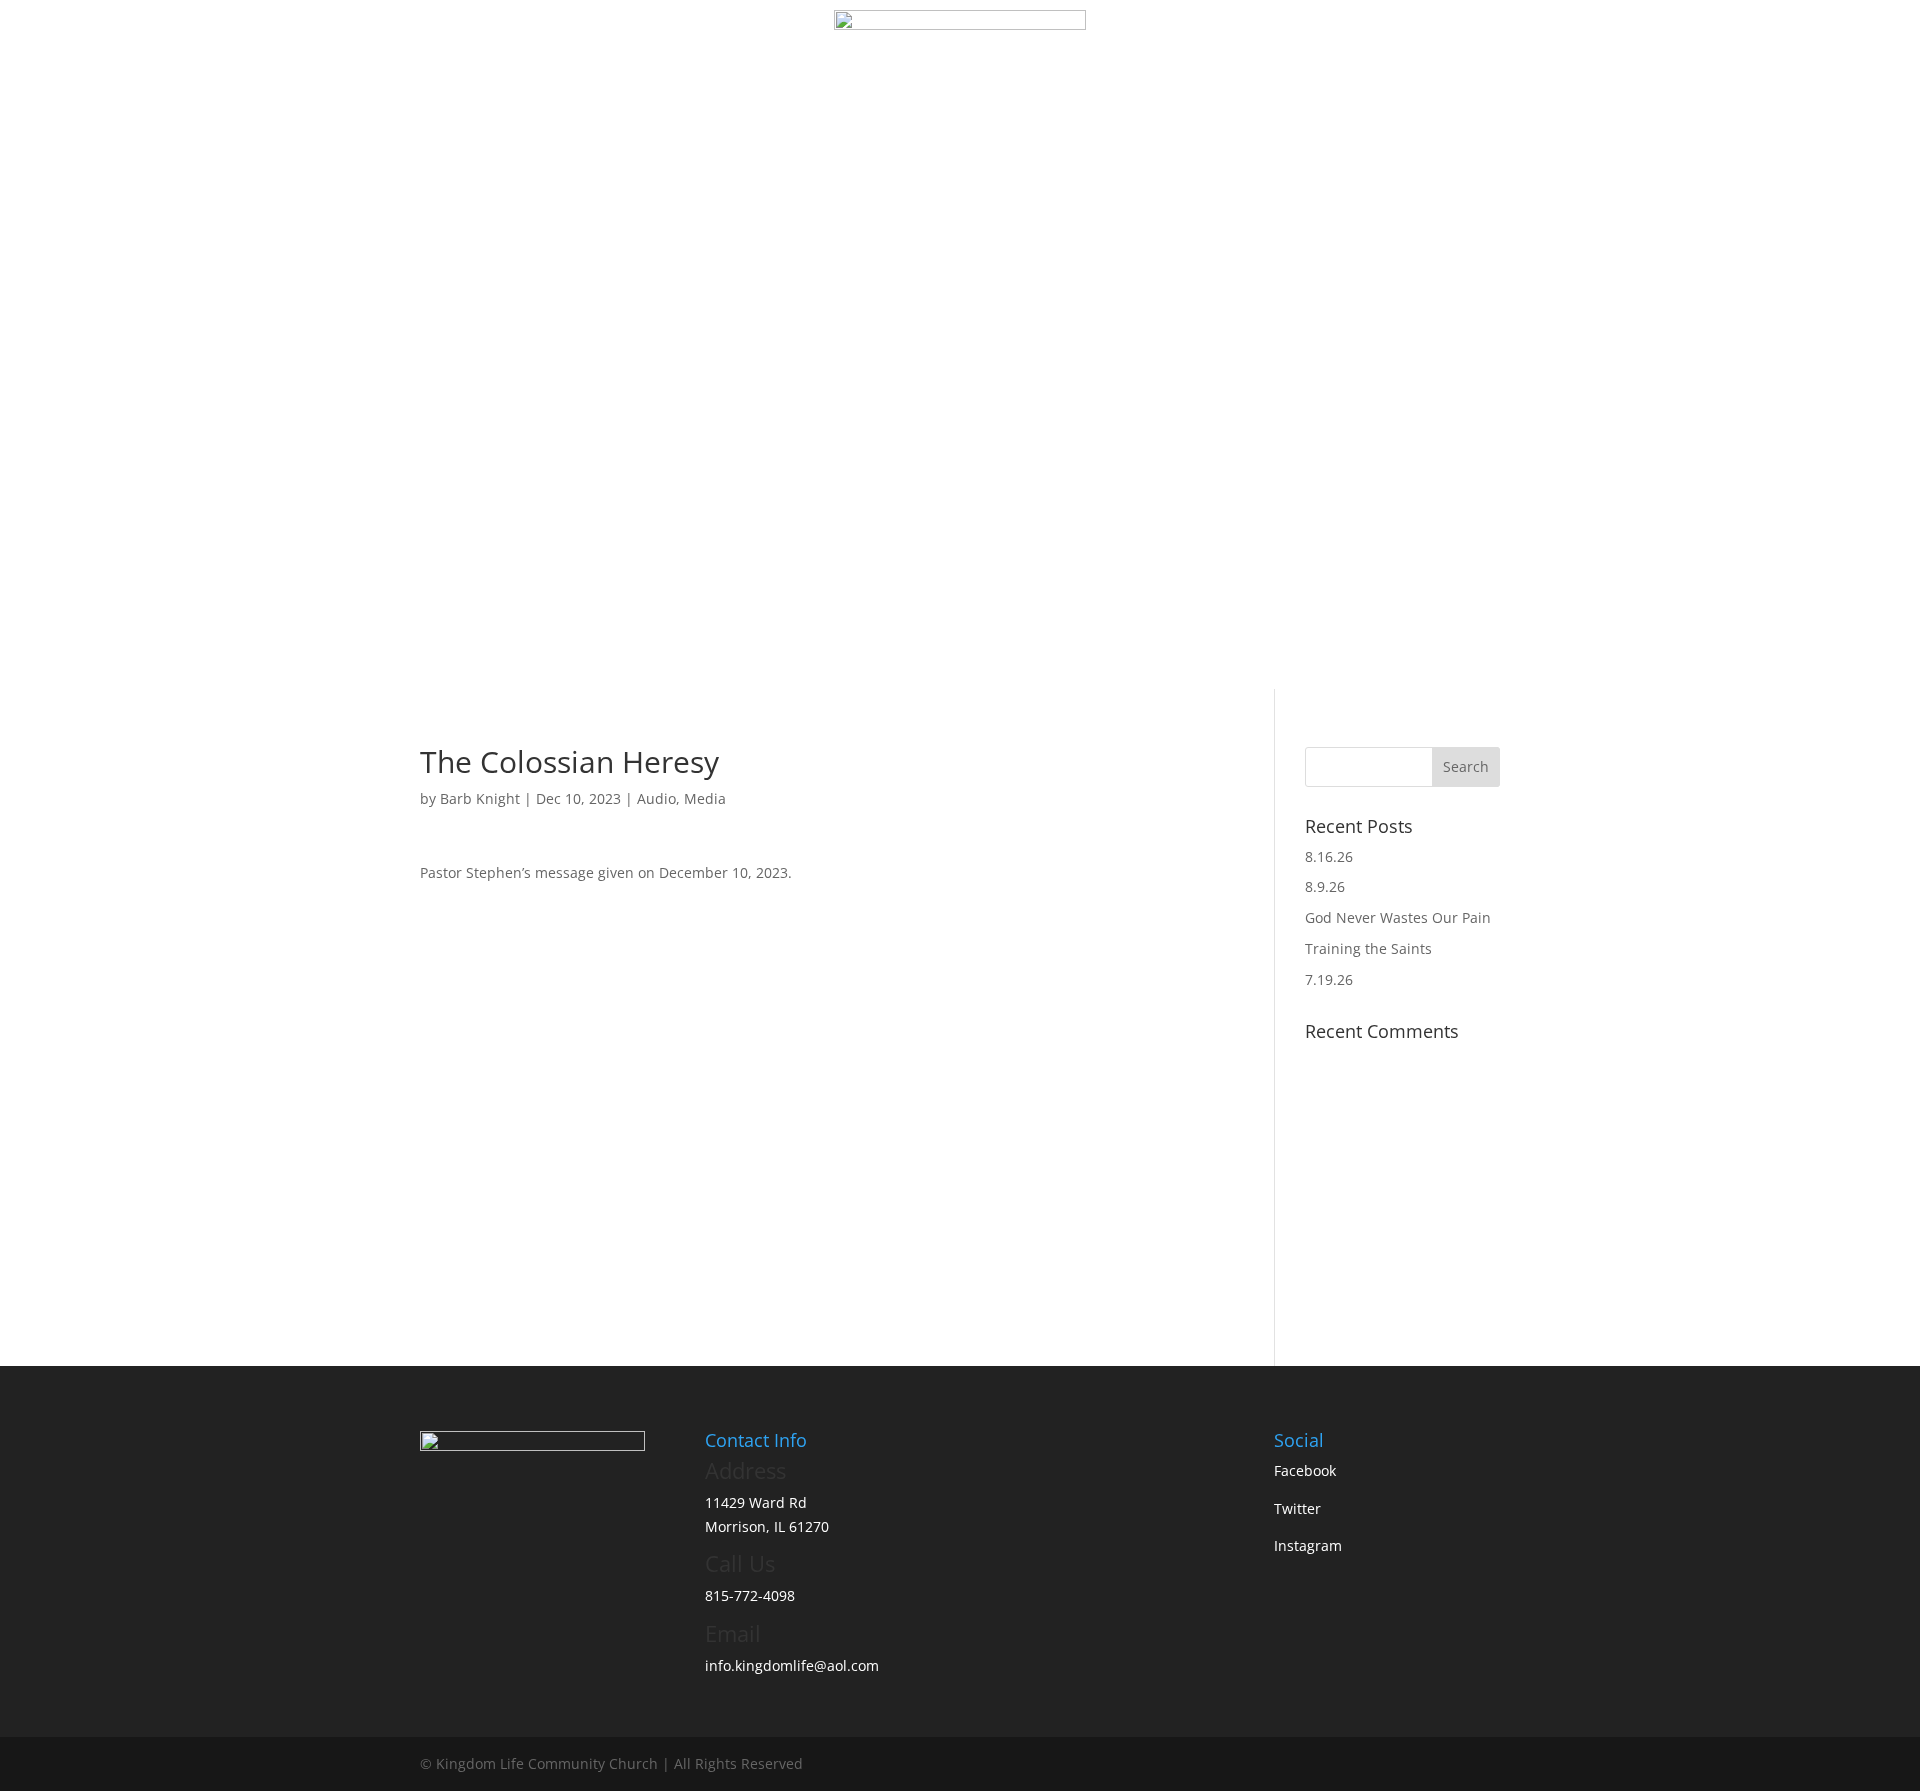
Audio (656, 798)
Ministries (964, 127)
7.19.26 (1329, 979)
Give (1118, 127)
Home (807, 127)
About (869, 127)
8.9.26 (1325, 886)
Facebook (1305, 1470)
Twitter (1297, 1508)
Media (1061, 127)
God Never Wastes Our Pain (1398, 917)
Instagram (1308, 1545)
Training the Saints (1368, 948)
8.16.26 (1329, 856)
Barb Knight (480, 798)
